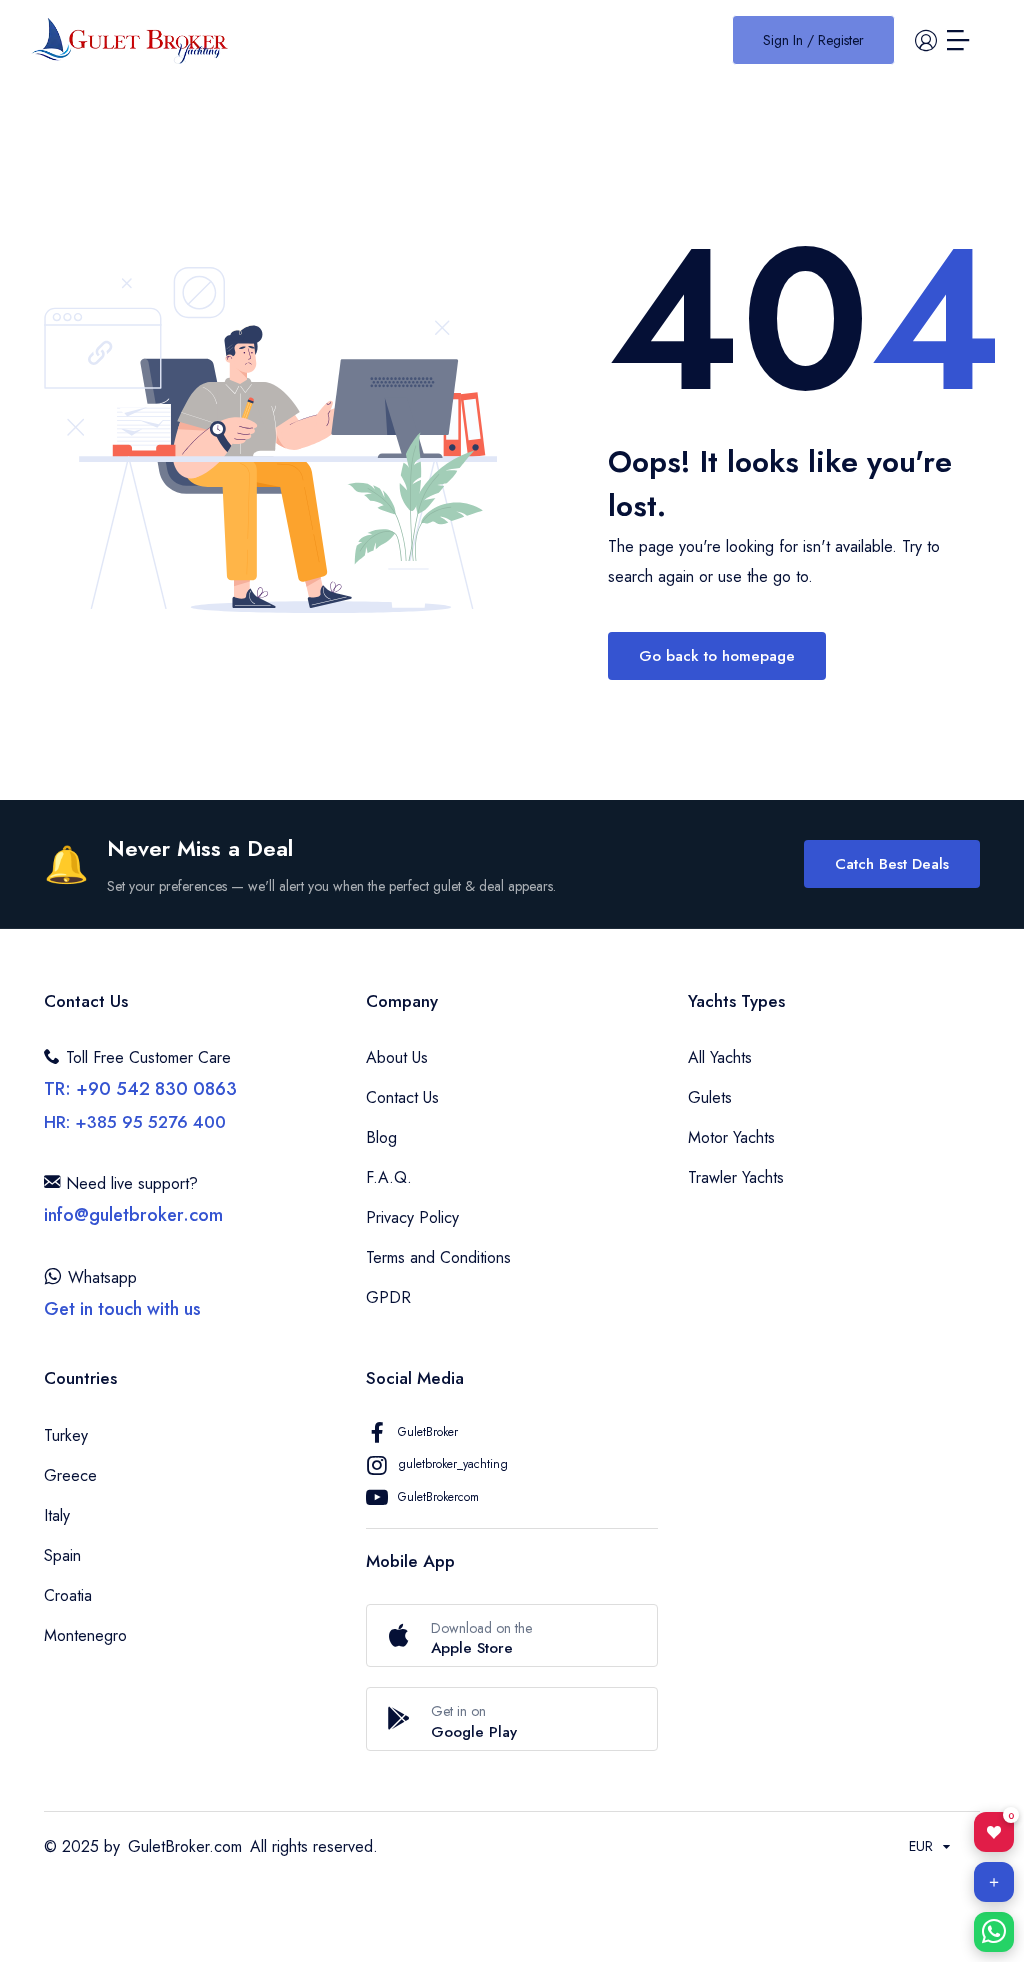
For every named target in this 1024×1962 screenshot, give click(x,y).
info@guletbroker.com (133, 1215)
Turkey (66, 1435)
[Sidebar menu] (958, 40)
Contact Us (402, 1097)
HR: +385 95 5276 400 (135, 1122)
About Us (397, 1057)
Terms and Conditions (438, 1257)
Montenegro (85, 1635)
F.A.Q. (389, 1177)
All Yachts (720, 1057)
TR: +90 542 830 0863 (140, 1089)
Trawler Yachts (736, 1177)
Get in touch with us (122, 1309)
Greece (70, 1475)
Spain (62, 1555)
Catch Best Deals (892, 864)
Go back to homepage (717, 656)
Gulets (710, 1097)
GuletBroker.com (185, 1846)
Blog (381, 1137)
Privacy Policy (412, 1217)
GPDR (388, 1297)
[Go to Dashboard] (926, 40)
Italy (57, 1515)
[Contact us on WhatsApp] (994, 1932)
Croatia (68, 1595)
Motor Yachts (731, 1137)
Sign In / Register (813, 40)
